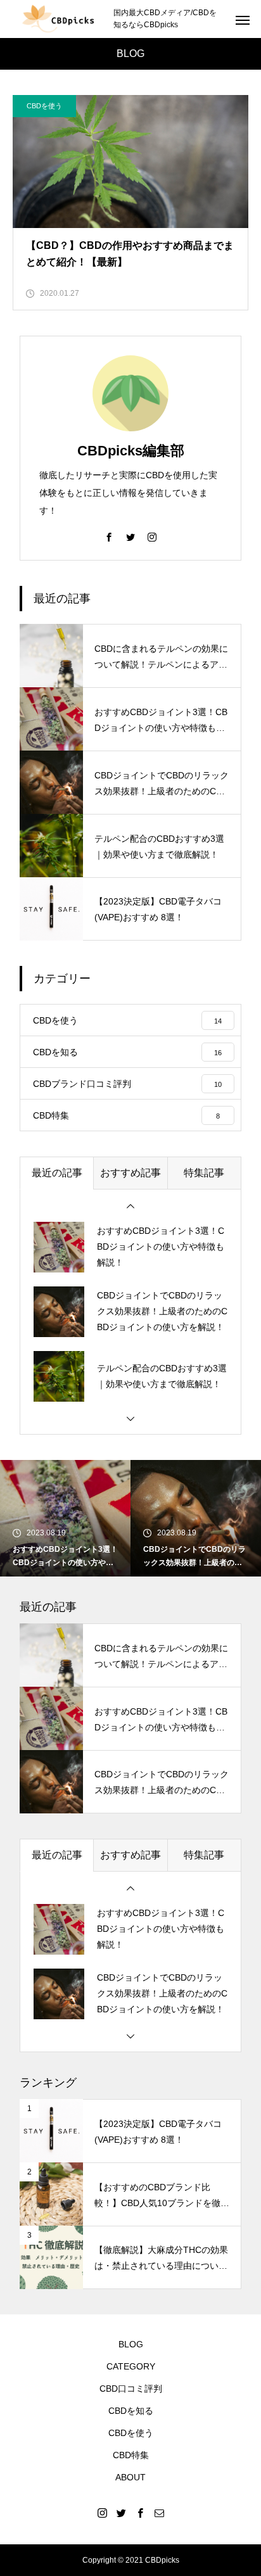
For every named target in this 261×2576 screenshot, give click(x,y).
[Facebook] (109, 536)
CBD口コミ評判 (131, 2389)
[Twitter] (130, 536)
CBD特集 (131, 2455)
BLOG (131, 2344)
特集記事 (204, 1173)
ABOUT (130, 2477)
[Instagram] (152, 536)
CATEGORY (131, 2366)
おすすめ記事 (130, 1173)
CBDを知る (131, 2411)
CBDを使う (44, 106)
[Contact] (159, 2513)
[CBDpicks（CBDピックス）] (57, 19)
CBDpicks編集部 (131, 451)
